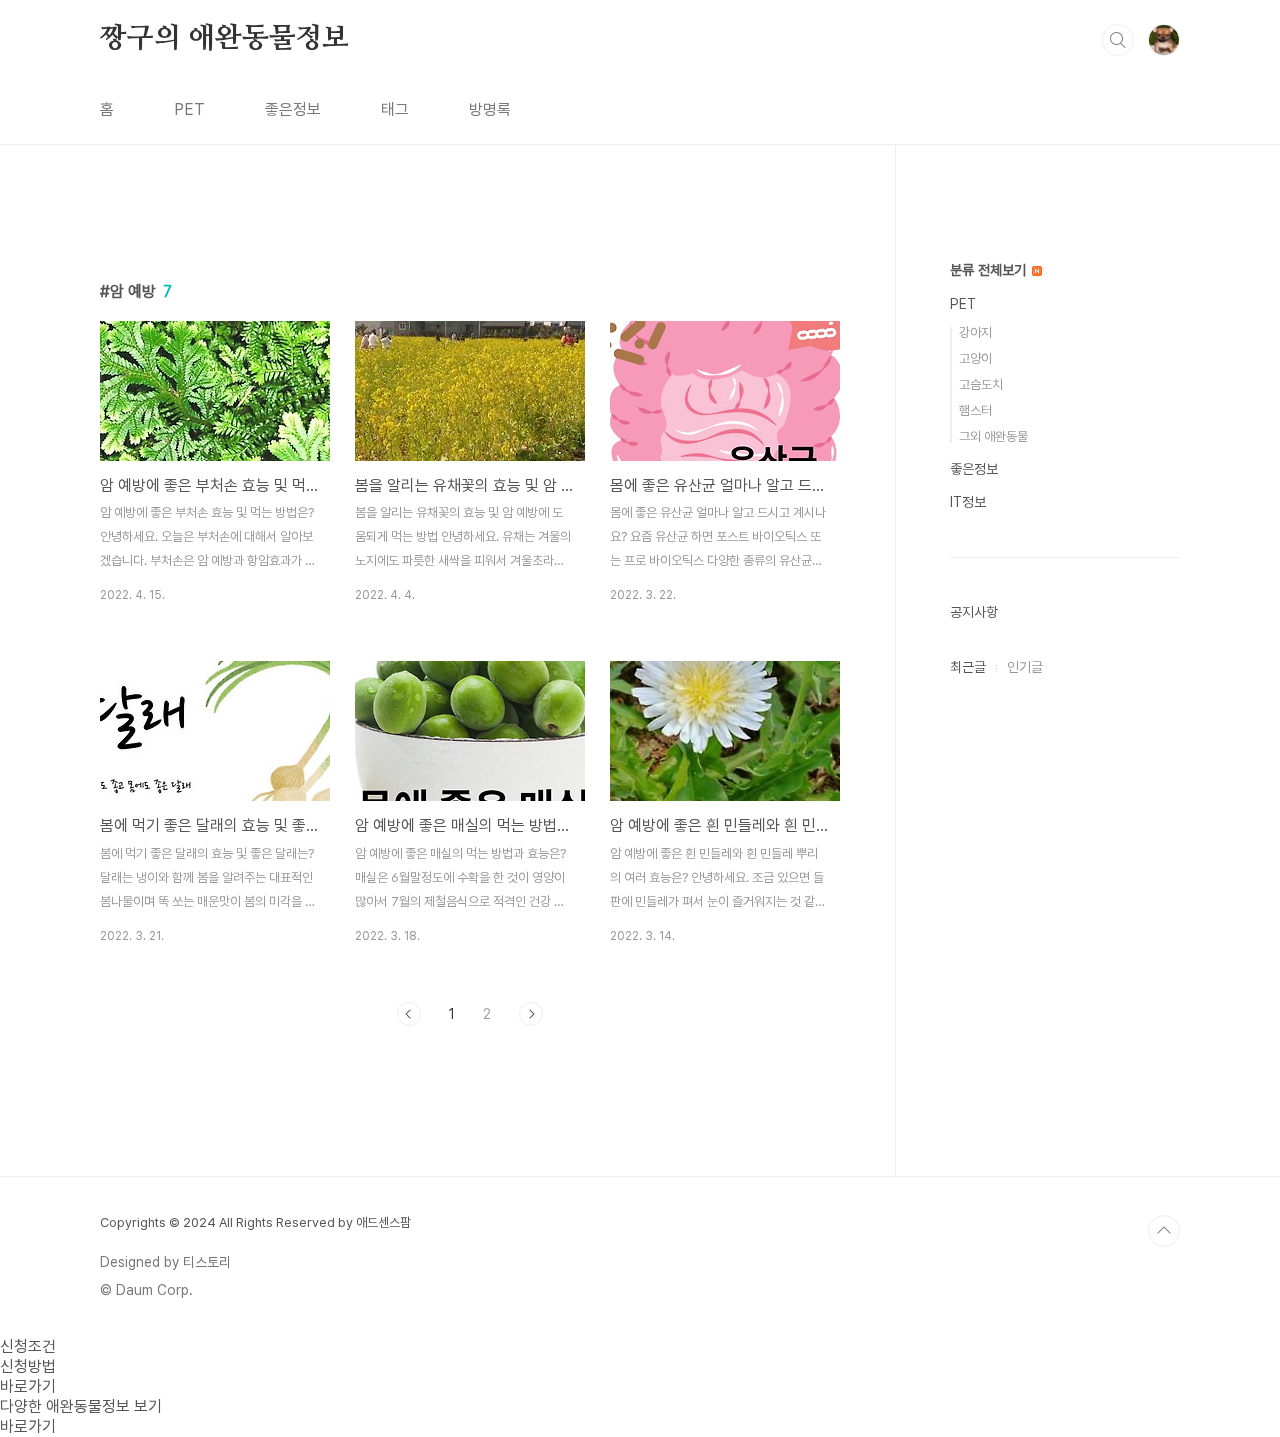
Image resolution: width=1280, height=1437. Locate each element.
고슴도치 (981, 384)
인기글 (1025, 667)
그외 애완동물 (993, 436)
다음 (531, 1014)
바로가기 (28, 1386)
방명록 (490, 109)
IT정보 (968, 502)
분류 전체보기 (990, 270)
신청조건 (28, 1346)
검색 (1118, 40)
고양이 (975, 358)
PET (189, 109)
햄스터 (975, 410)
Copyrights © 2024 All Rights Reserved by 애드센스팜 (255, 1222)
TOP (1164, 1231)
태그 (395, 109)
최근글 (968, 667)
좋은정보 (293, 109)
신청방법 (28, 1366)
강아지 (975, 332)
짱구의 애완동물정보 (224, 39)
